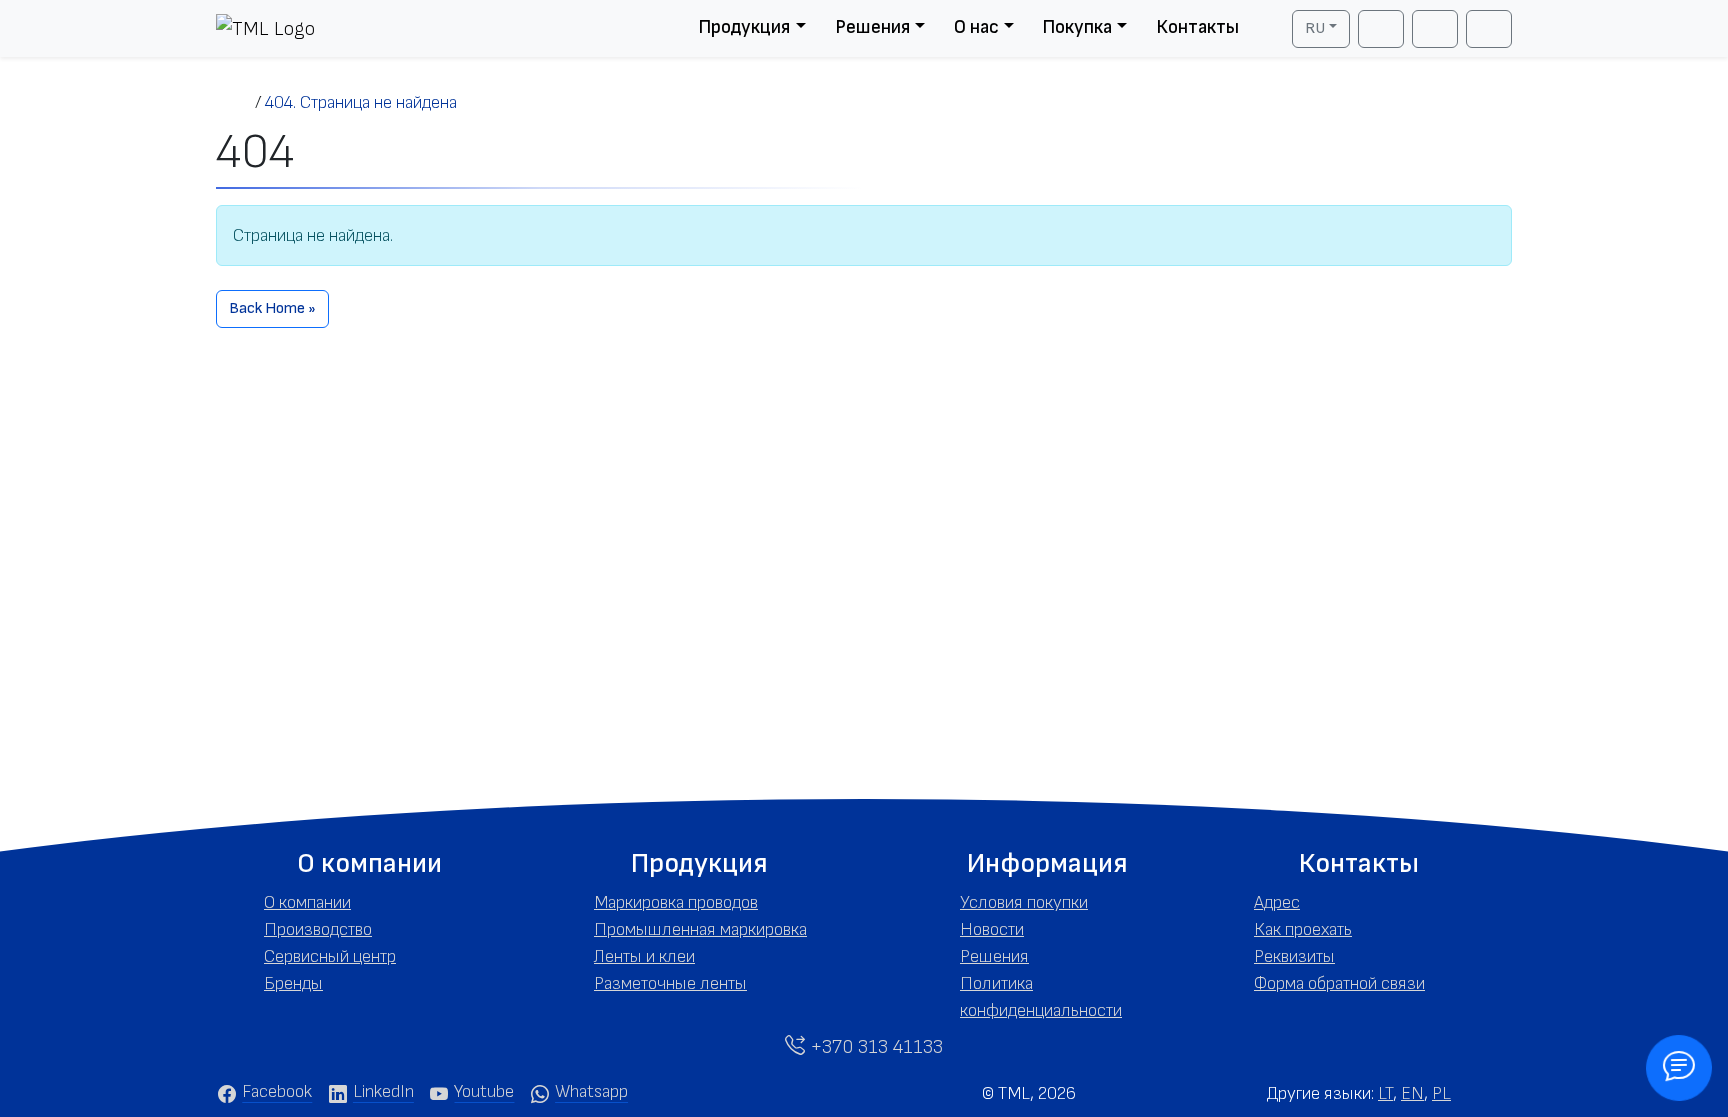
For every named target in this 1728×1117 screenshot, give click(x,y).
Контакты (1197, 27)
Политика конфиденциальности (1041, 997)
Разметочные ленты (670, 983)
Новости (992, 929)
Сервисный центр (330, 956)
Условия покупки (1024, 902)
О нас (976, 27)
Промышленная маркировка (700, 929)
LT (1385, 1093)
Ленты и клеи (644, 956)
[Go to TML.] (235, 102)
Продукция (744, 27)
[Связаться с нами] (1679, 1068)
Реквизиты (1294, 956)
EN (1412, 1093)
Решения (872, 27)
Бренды (293, 983)
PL (1441, 1093)
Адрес (1277, 902)
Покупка (1077, 27)
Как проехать (1303, 929)
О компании (307, 902)
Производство (318, 929)
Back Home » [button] (272, 308)
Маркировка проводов (676, 902)
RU (1315, 28)
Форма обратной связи (1339, 983)
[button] (369, 864)
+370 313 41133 (874, 1047)
